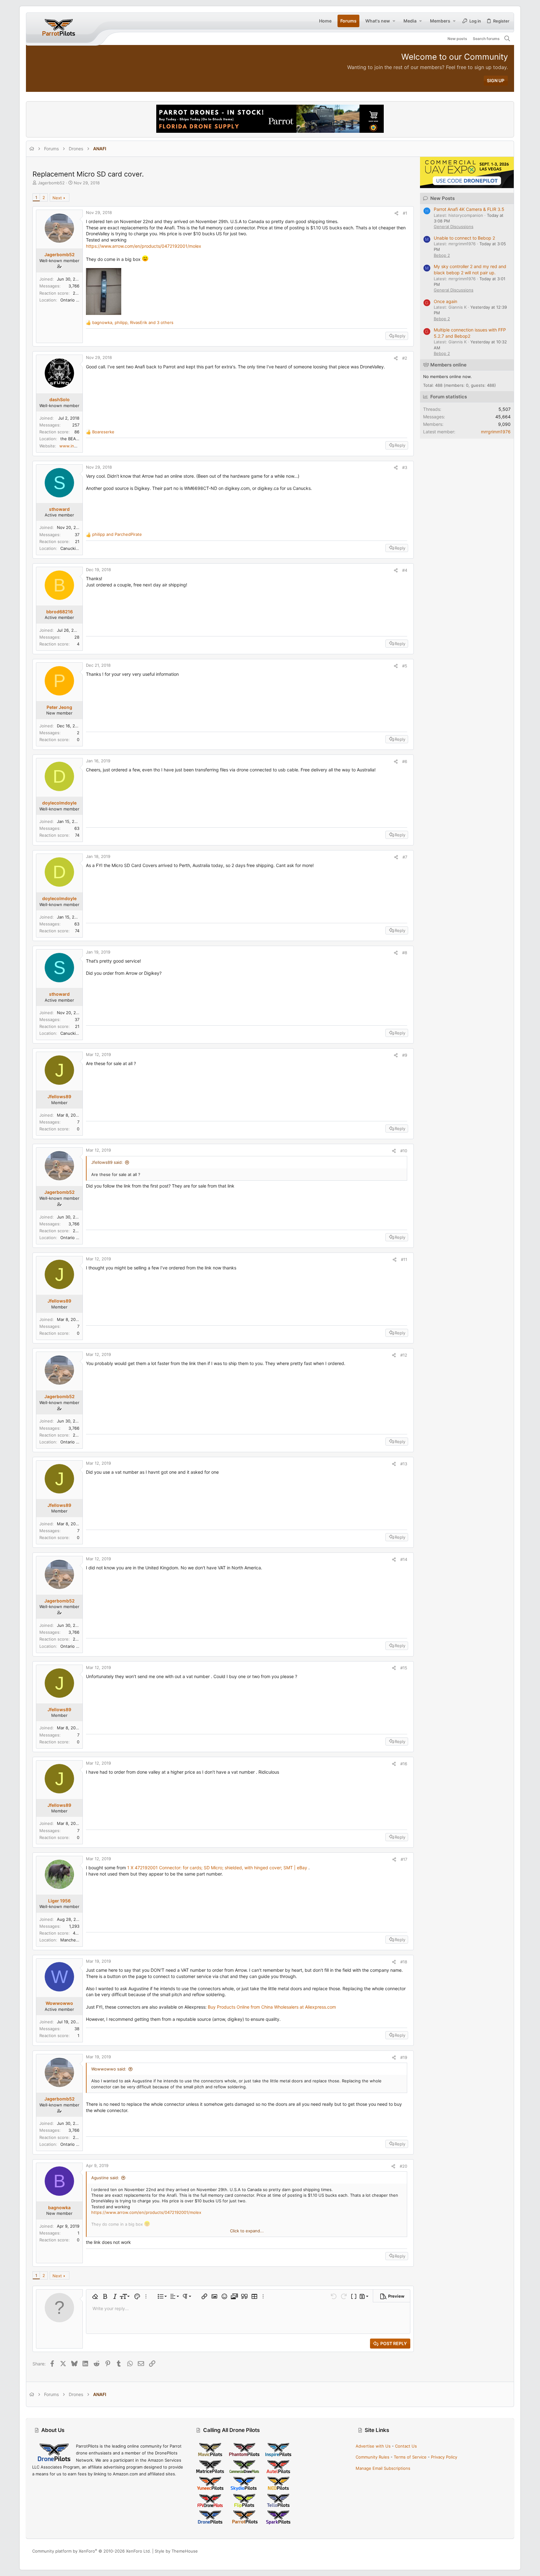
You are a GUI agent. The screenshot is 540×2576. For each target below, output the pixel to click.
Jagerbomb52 (51, 183)
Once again (445, 301)
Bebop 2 (442, 255)
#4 (405, 570)
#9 (405, 1055)
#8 (405, 953)
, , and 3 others (133, 322)
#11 (404, 1259)
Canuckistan (72, 548)
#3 (405, 467)
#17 (404, 1859)
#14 (404, 1559)
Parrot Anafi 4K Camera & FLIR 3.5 (469, 209)
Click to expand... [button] (247, 2231)
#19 (404, 2057)
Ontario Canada (75, 300)
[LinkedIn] (496, 2551)
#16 (404, 1764)
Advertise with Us (373, 2446)
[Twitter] (505, 2551)
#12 (404, 1355)
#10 (404, 1151)
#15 (404, 1668)
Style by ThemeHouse (176, 2551)
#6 (405, 761)
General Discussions (454, 227)
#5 (405, 666)
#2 (405, 358)
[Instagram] (486, 2551)
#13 (404, 1464)
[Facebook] (477, 2551)
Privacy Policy (444, 2457)
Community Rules (372, 2457)
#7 (405, 857)
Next (57, 198)
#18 (404, 1962)
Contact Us (406, 2446)
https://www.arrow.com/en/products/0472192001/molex (144, 246)
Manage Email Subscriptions (383, 2468)
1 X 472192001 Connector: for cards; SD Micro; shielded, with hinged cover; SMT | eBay (217, 1868)
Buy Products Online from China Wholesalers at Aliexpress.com (272, 2007)
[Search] (507, 39)
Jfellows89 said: (107, 1162)
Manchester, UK (76, 1940)
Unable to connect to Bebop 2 (464, 238)
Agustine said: (105, 2178)
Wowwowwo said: (109, 2069)
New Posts (442, 198)
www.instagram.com (79, 446)
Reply (400, 336)
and (117, 534)
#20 (403, 2166)
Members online (448, 365)
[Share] (396, 213)
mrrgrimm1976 (496, 432)
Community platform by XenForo (92, 2551)
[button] (394, 21)
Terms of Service (410, 2457)
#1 (405, 213)
